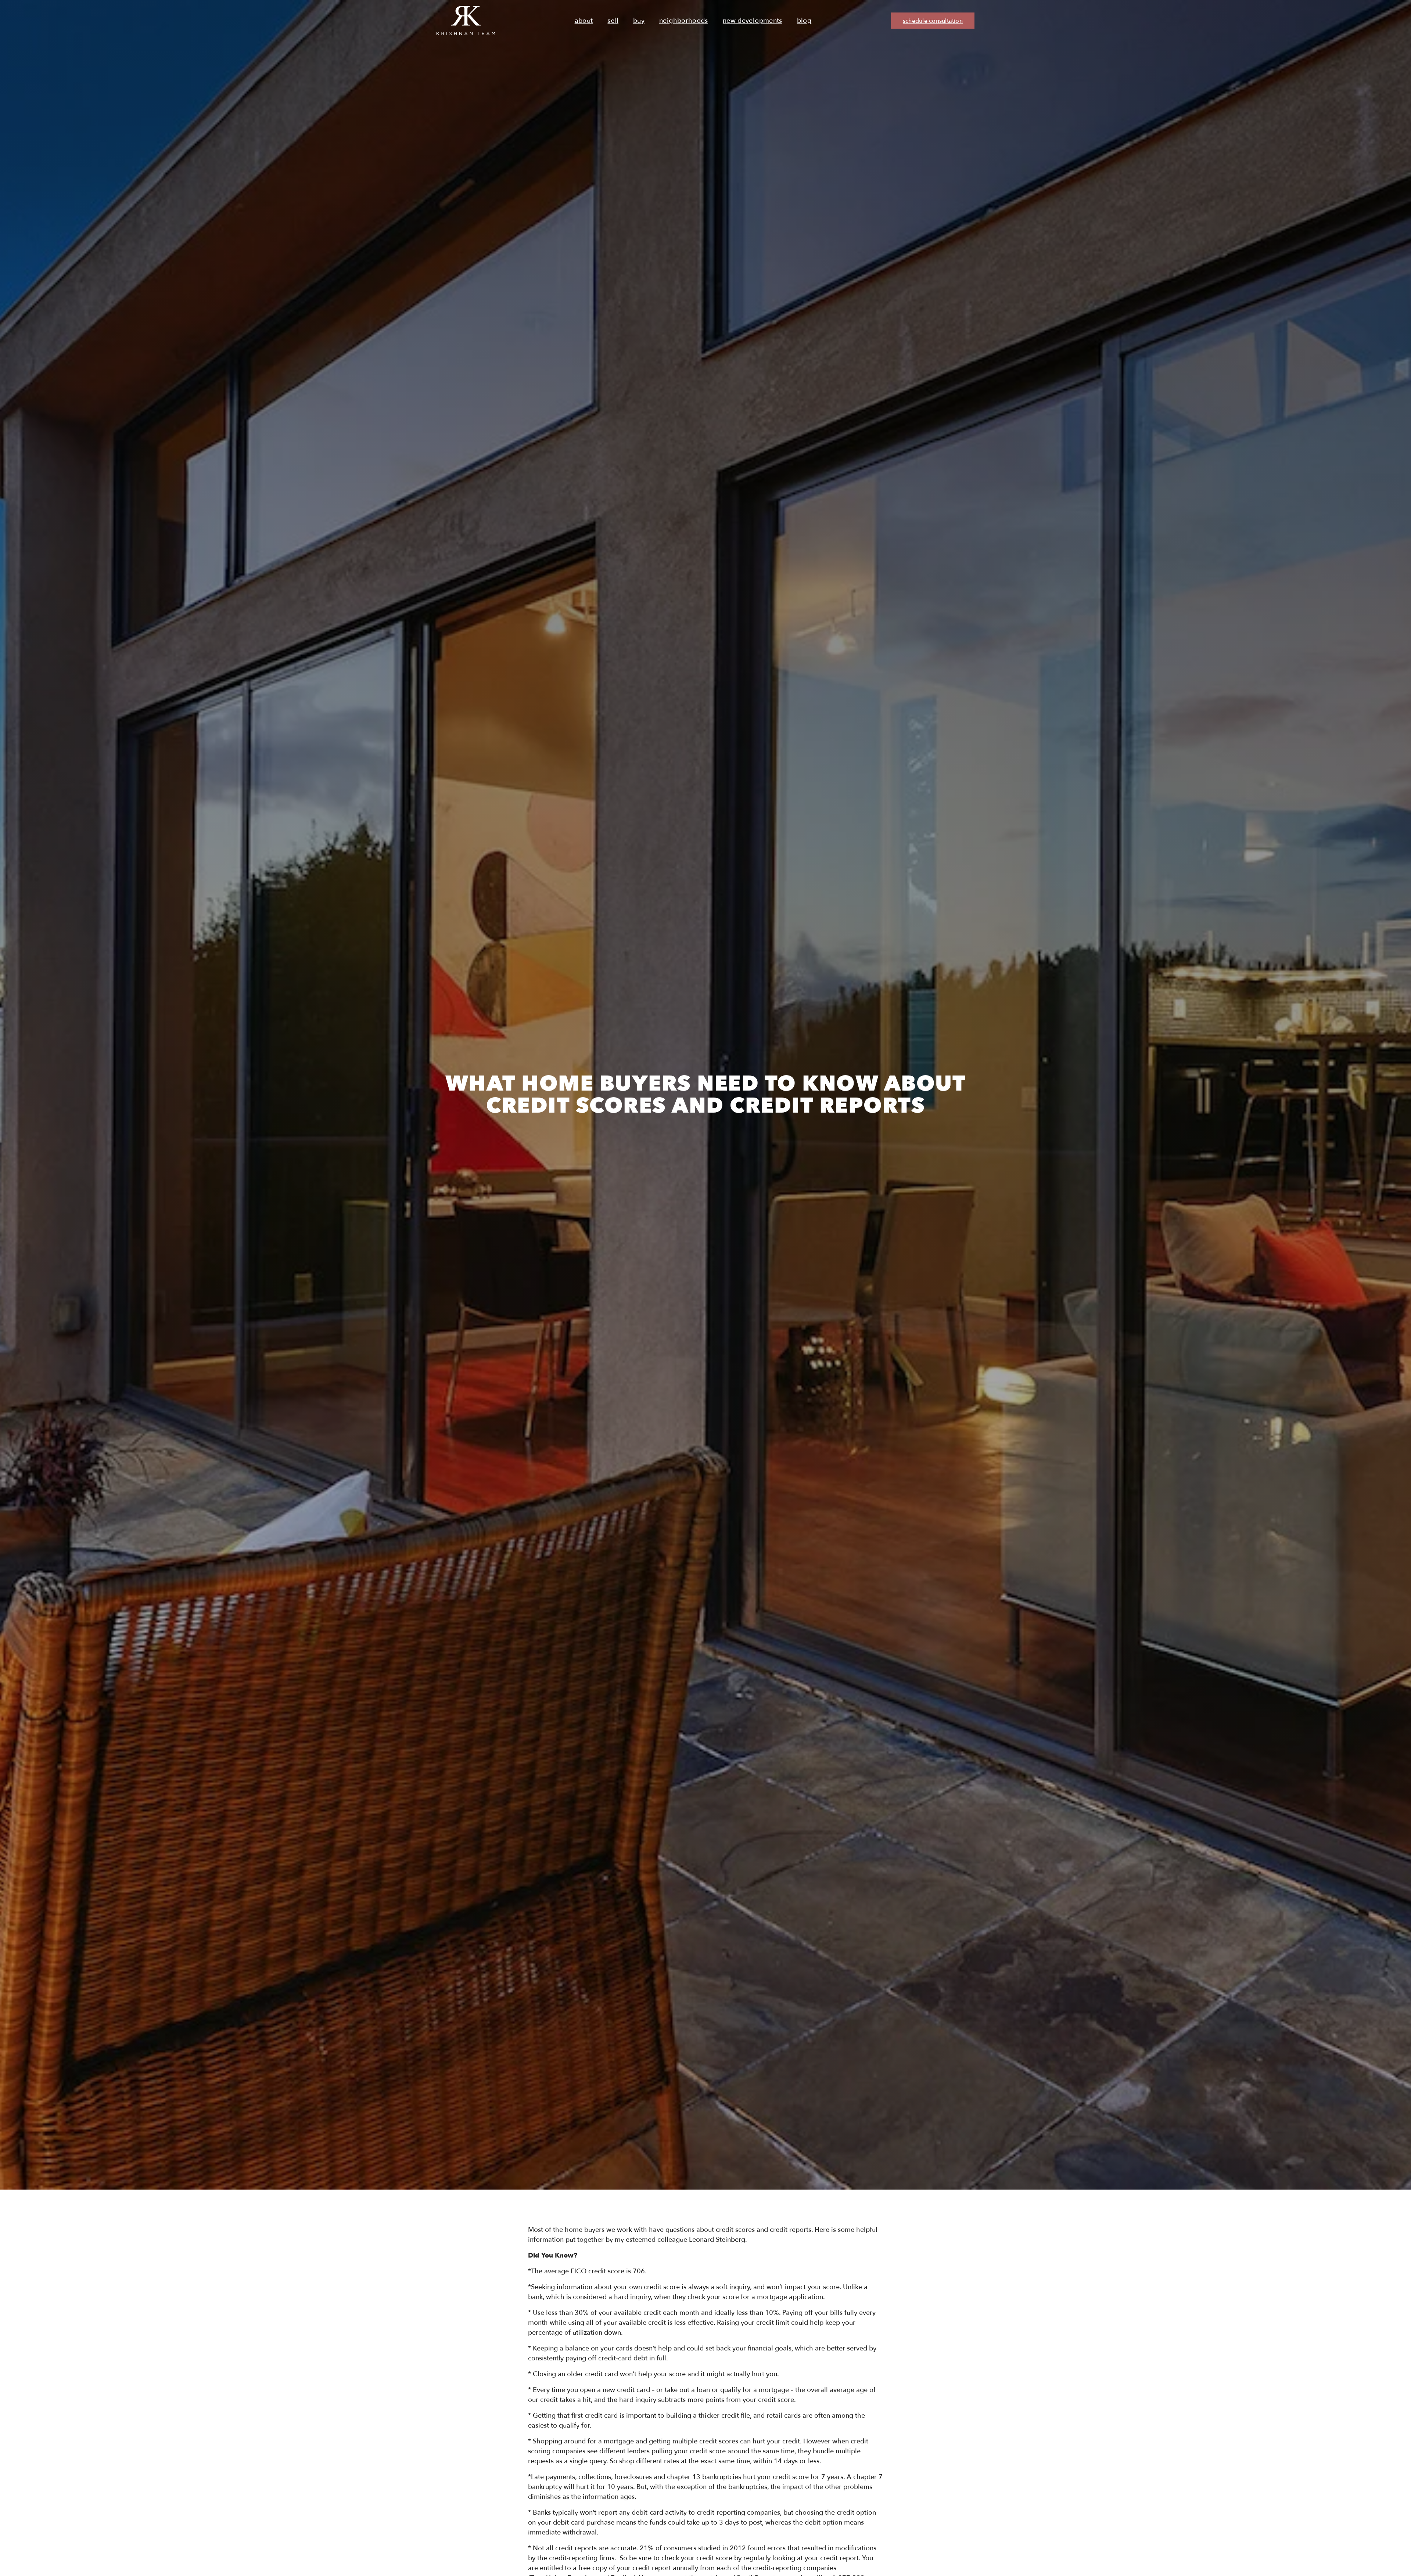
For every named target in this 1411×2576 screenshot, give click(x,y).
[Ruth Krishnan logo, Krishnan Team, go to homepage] (466, 21)
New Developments (753, 21)
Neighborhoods (684, 21)
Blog (804, 21)
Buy (639, 21)
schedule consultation (933, 21)
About (584, 21)
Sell (613, 21)
